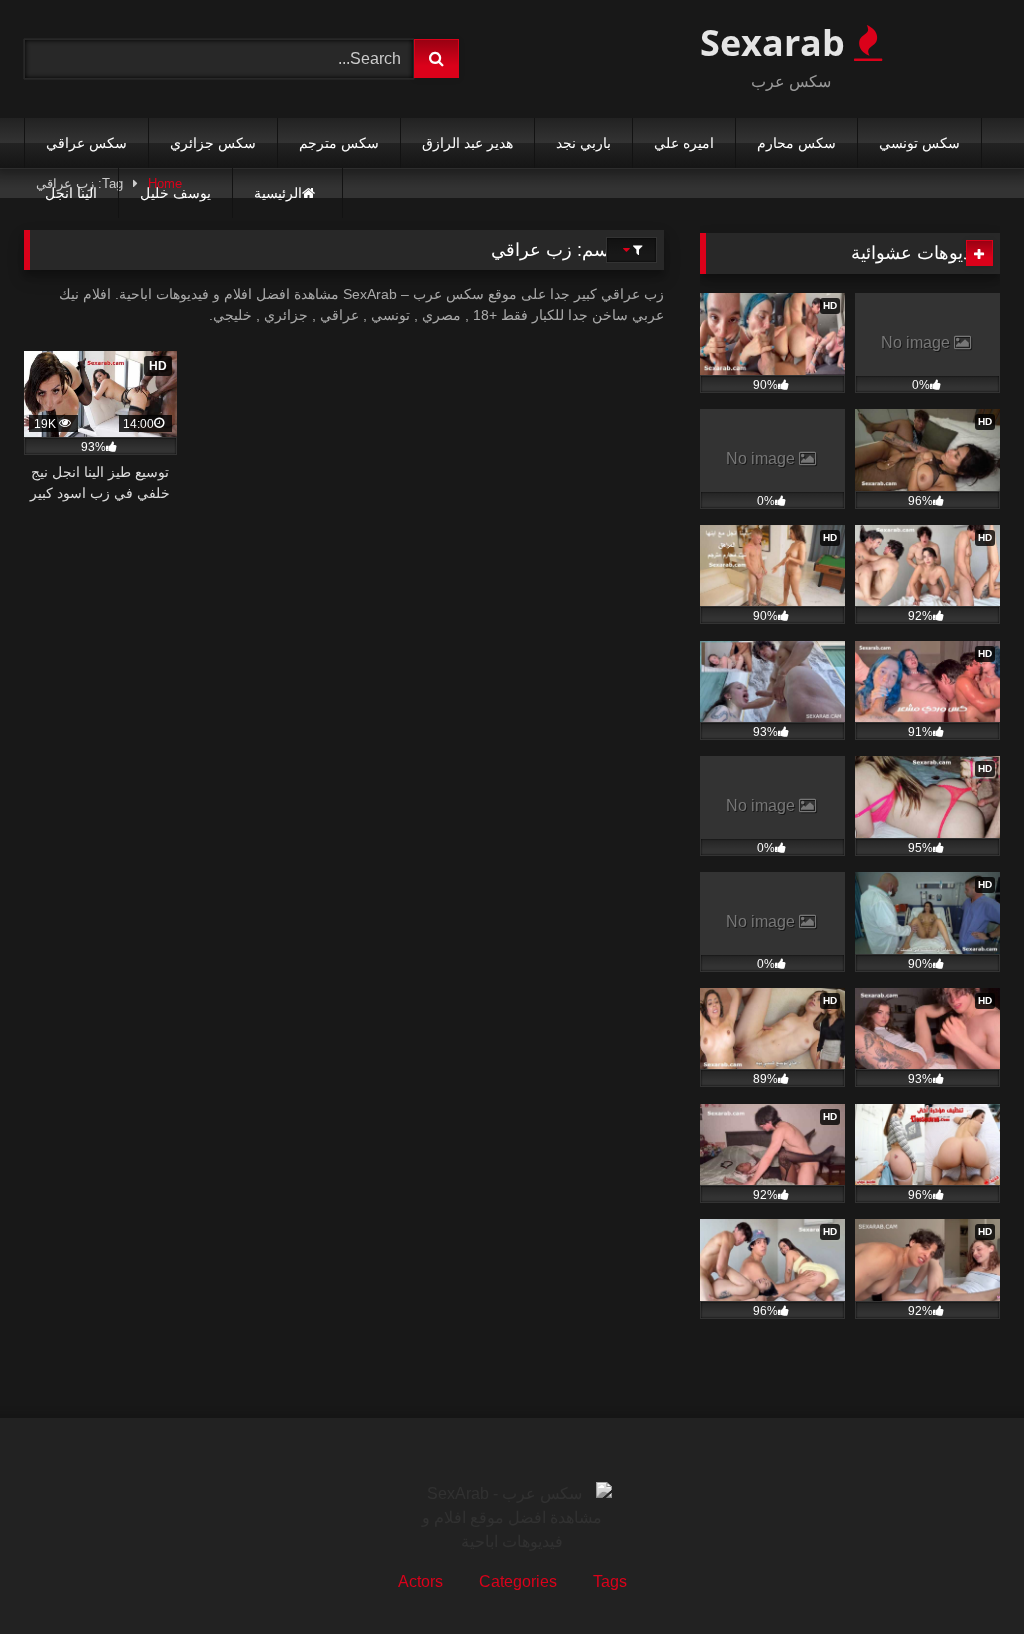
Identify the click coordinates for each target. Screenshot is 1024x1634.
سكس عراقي (86, 143)
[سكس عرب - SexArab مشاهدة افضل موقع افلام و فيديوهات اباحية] (512, 1518)
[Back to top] (962, 1574)
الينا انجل (71, 193)
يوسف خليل (175, 193)
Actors (420, 1581)
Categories (518, 1581)
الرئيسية (278, 193)
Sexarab (777, 42)
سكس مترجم (339, 143)
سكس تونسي (919, 143)
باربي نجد (583, 143)
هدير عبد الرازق (467, 143)
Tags (610, 1581)
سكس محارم (796, 143)
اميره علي (684, 143)
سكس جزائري (213, 143)
